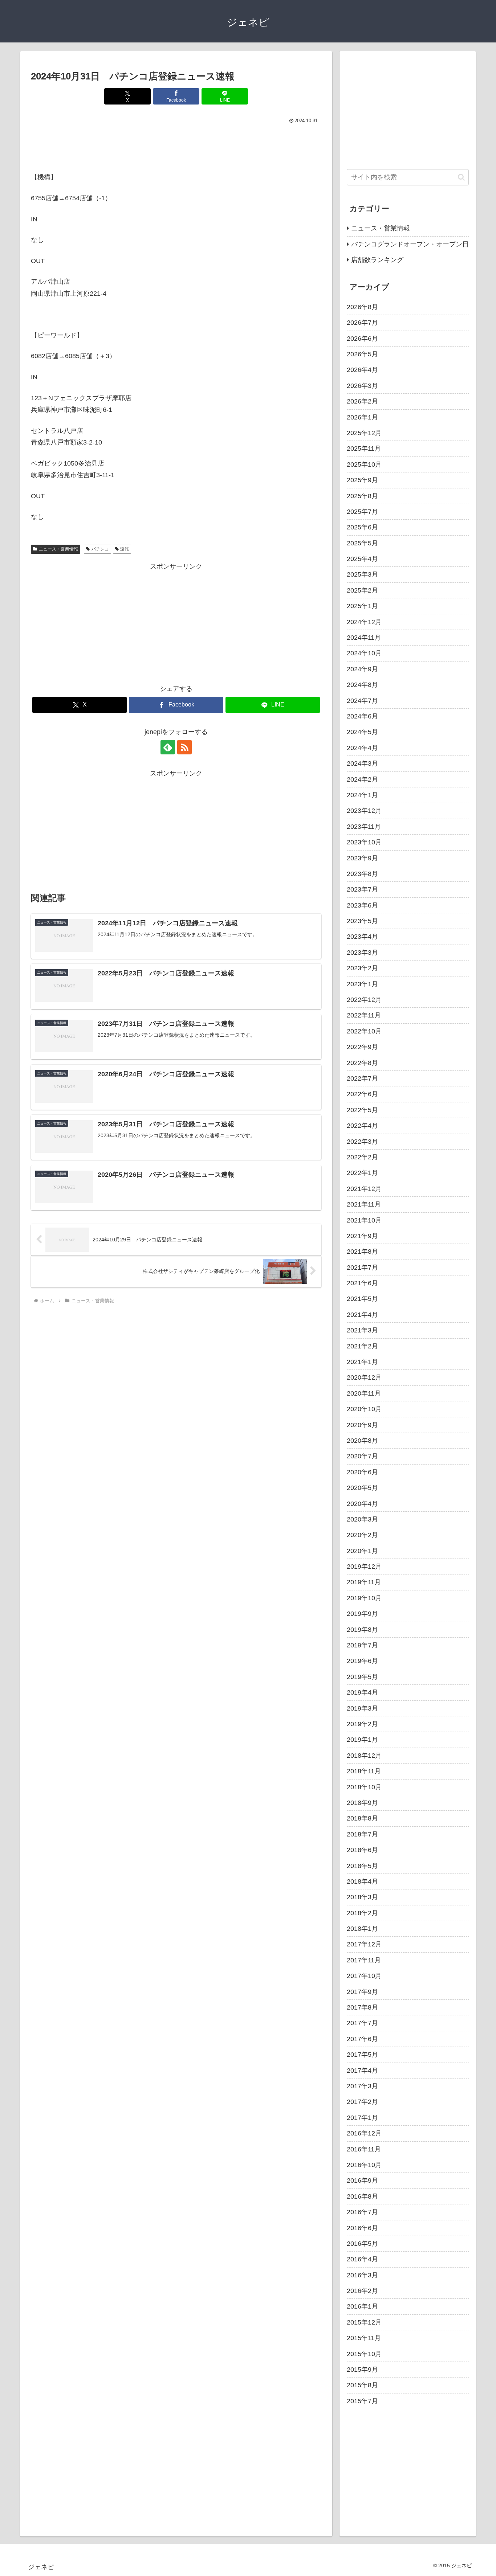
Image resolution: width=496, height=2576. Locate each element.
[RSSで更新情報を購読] (184, 747)
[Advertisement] (176, 146)
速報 (125, 549)
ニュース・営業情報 (58, 549)
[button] (461, 177)
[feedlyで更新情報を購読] (168, 747)
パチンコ (100, 549)
